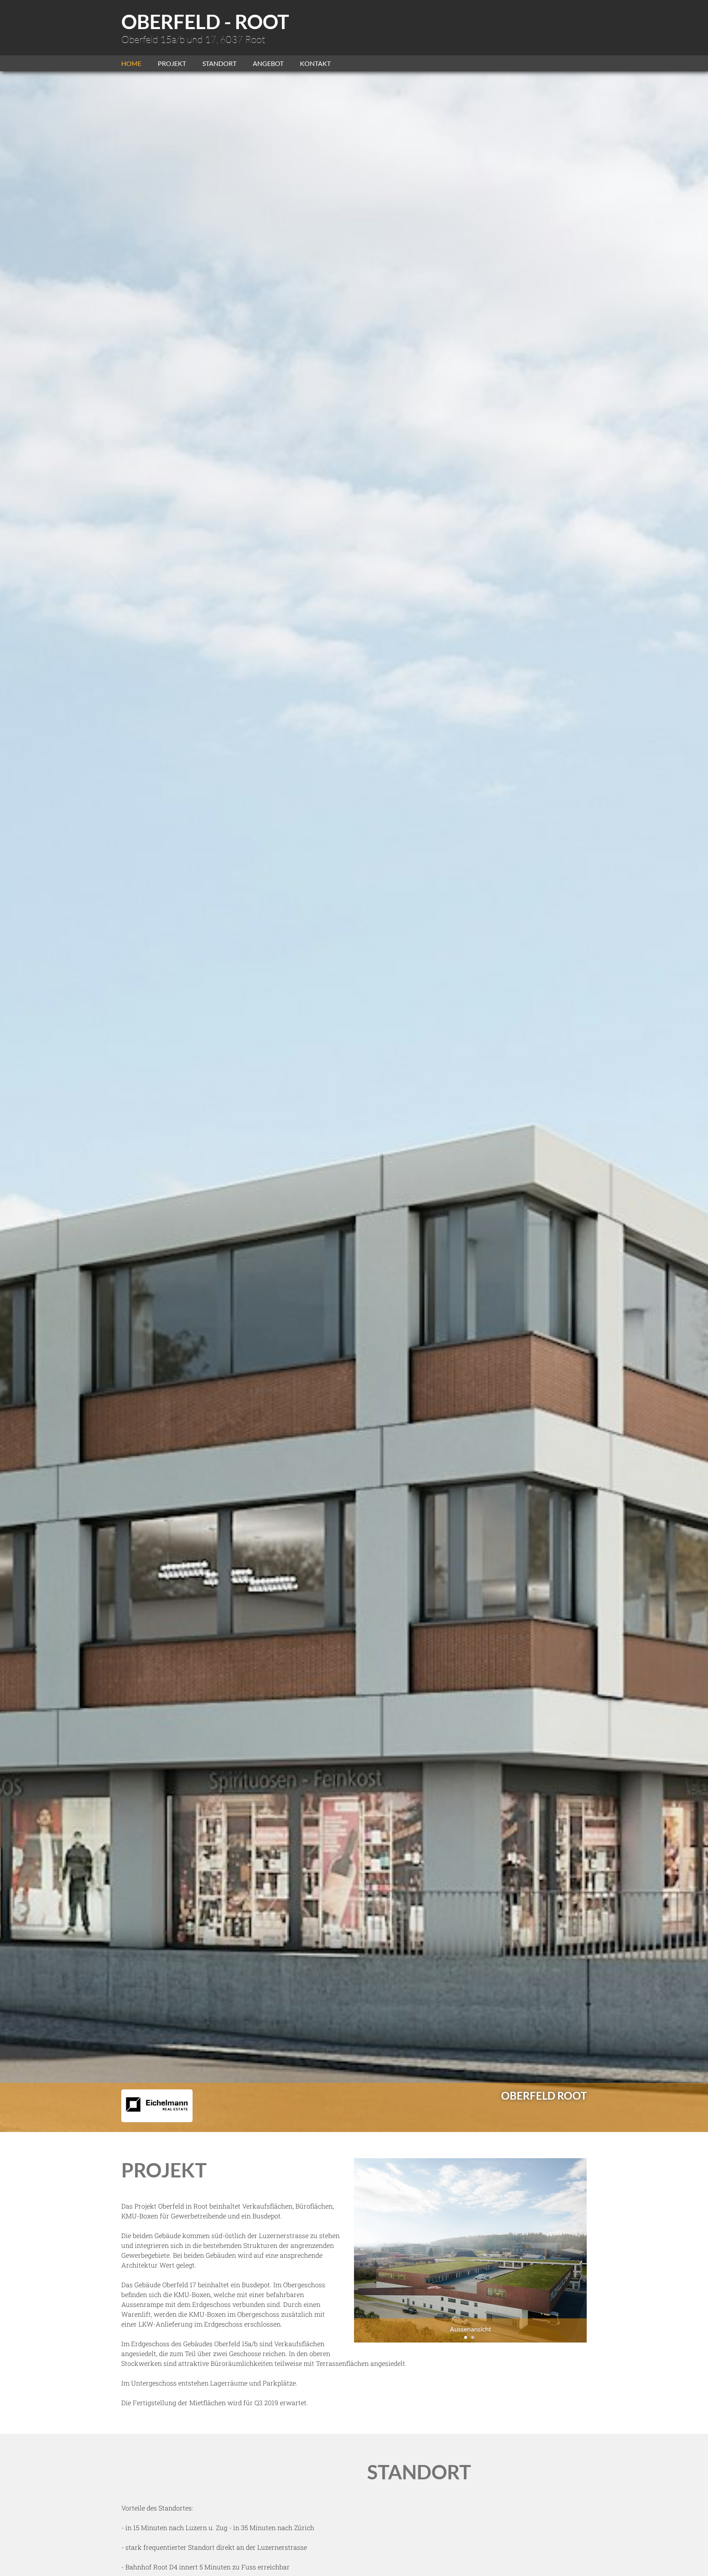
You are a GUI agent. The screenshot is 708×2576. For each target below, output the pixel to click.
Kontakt (315, 63)
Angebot (268, 63)
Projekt (172, 63)
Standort (219, 63)
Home (131, 63)
